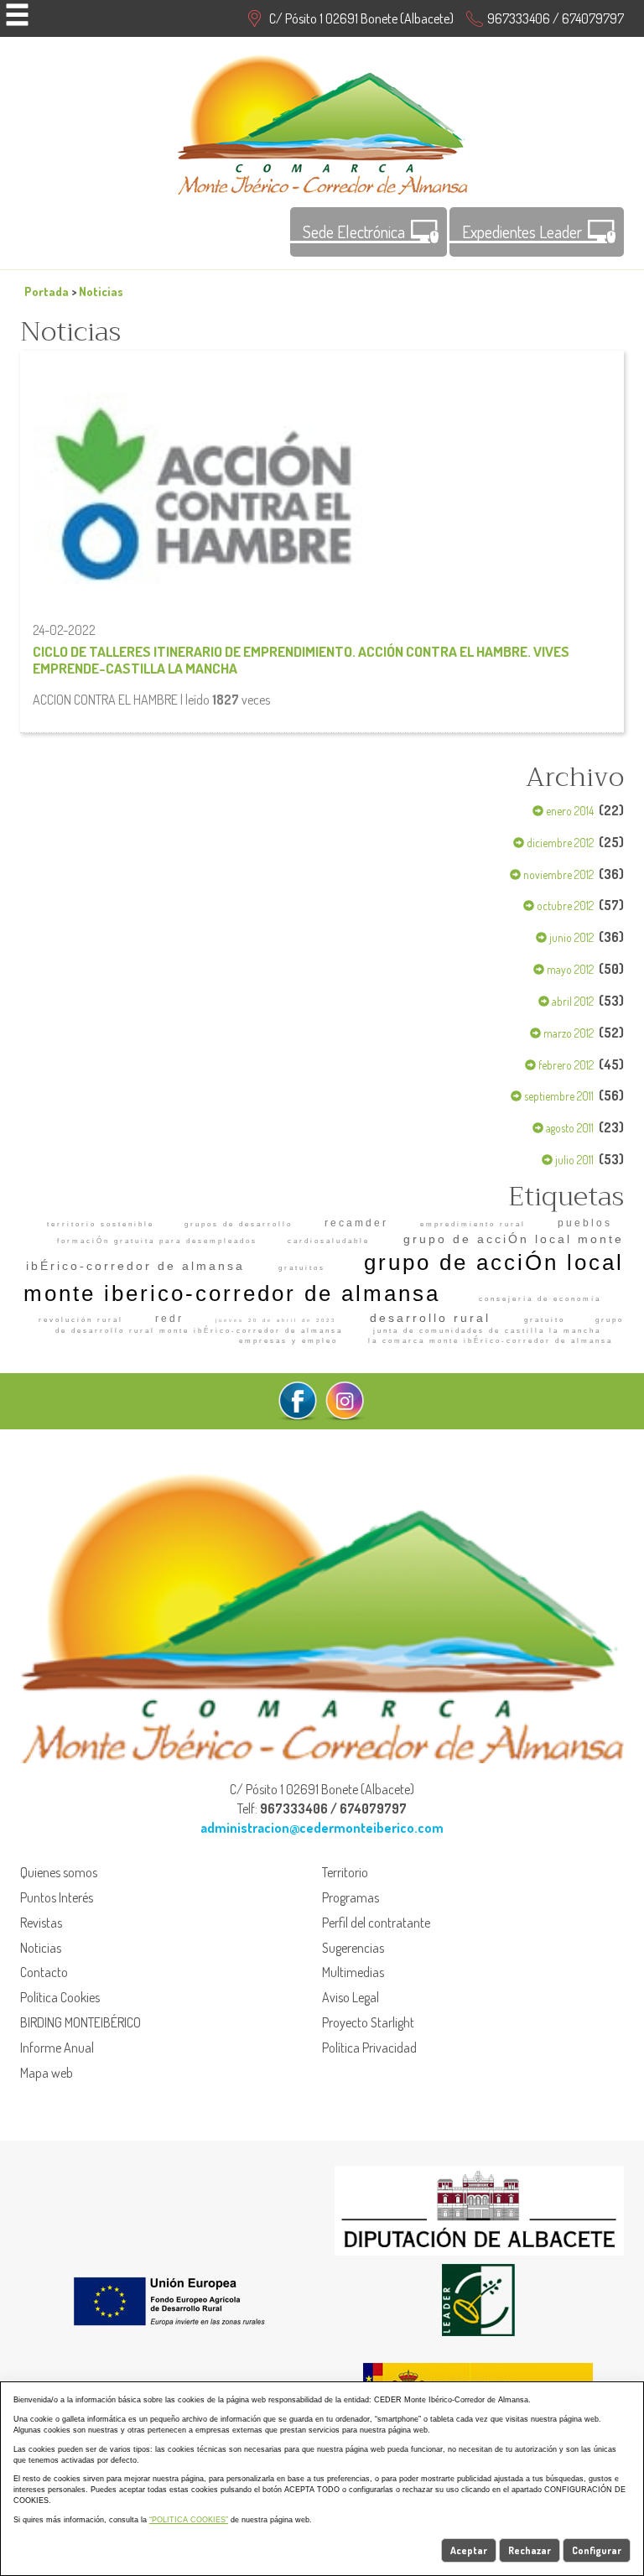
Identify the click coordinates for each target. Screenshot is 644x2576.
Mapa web (47, 2073)
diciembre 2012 (559, 843)
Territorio (345, 1872)
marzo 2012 (567, 1033)
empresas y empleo (288, 1341)
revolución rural (81, 1320)
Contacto (44, 1972)
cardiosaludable (329, 1241)
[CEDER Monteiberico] (322, 122)
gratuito (545, 1320)
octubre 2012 (564, 906)
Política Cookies (60, 1997)
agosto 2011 (569, 1128)
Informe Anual (57, 2048)
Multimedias (353, 1972)
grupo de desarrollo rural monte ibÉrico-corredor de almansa (340, 1325)
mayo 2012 (569, 969)
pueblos (585, 1223)
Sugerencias (353, 1948)
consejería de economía (540, 1299)
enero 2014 (569, 811)
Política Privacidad (369, 2048)
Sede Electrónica (354, 232)
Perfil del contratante (376, 1923)
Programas (351, 1897)
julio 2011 (573, 1160)
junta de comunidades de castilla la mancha (487, 1331)
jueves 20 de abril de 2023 (276, 1320)
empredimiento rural (473, 1224)
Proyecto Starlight (368, 2022)
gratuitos (302, 1268)
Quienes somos (59, 1872)
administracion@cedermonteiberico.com (322, 1828)
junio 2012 (570, 937)
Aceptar (469, 2550)
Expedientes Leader (522, 232)
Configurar (597, 2550)
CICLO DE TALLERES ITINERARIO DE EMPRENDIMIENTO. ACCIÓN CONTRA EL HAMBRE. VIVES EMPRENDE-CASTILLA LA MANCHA (301, 659)
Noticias (101, 291)
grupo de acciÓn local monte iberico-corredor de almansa (324, 1278)
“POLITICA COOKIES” (189, 2520)
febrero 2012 (565, 1065)
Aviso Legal (351, 1997)
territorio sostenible (101, 1224)
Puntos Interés (57, 1897)
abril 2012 (571, 1001)
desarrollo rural (430, 1318)
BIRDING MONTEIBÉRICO (80, 2022)
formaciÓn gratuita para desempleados (157, 1241)
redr (169, 1319)
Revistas (41, 1923)
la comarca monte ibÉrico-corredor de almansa (491, 1341)
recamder (356, 1223)
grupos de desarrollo (239, 1224)
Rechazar (530, 2550)
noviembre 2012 (557, 874)
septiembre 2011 (558, 1096)
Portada (47, 291)
